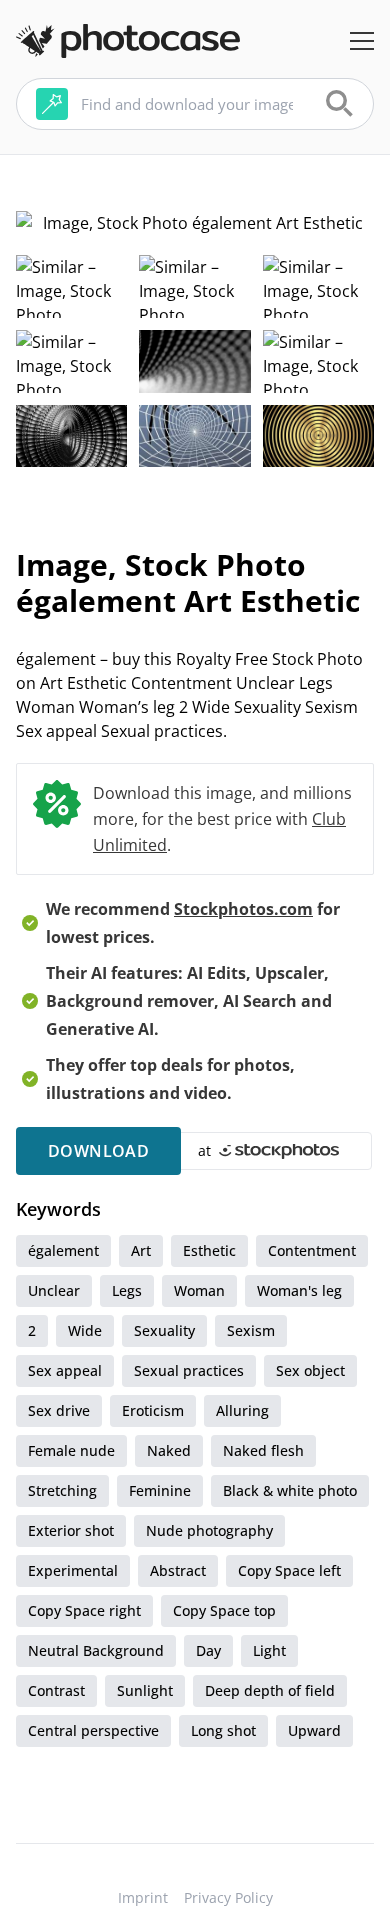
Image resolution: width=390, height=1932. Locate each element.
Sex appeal (65, 1370)
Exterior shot (71, 1530)
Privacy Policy (228, 1897)
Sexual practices (189, 1370)
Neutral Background (96, 1650)
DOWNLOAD (98, 1151)
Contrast (56, 1690)
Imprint (143, 1897)
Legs (127, 1290)
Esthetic (209, 1250)
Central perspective (93, 1730)
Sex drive (59, 1410)
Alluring (242, 1410)
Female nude (71, 1450)
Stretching (62, 1490)
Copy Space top (224, 1610)
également (63, 1250)
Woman (199, 1290)
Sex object (310, 1370)
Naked (169, 1450)
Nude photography (209, 1530)
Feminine (160, 1490)
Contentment (312, 1250)
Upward (314, 1730)
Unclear (54, 1290)
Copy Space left (289, 1570)
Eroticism (153, 1410)
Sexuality (164, 1330)
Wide (85, 1330)
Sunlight (145, 1690)
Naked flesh (263, 1450)
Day (208, 1650)
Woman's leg (299, 1290)
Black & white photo (290, 1490)
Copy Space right (84, 1610)
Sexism (251, 1330)
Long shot (223, 1730)
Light (269, 1650)
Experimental (73, 1570)
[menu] (362, 41)
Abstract (178, 1570)
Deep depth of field (270, 1690)
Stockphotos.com (243, 909)
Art (141, 1250)
